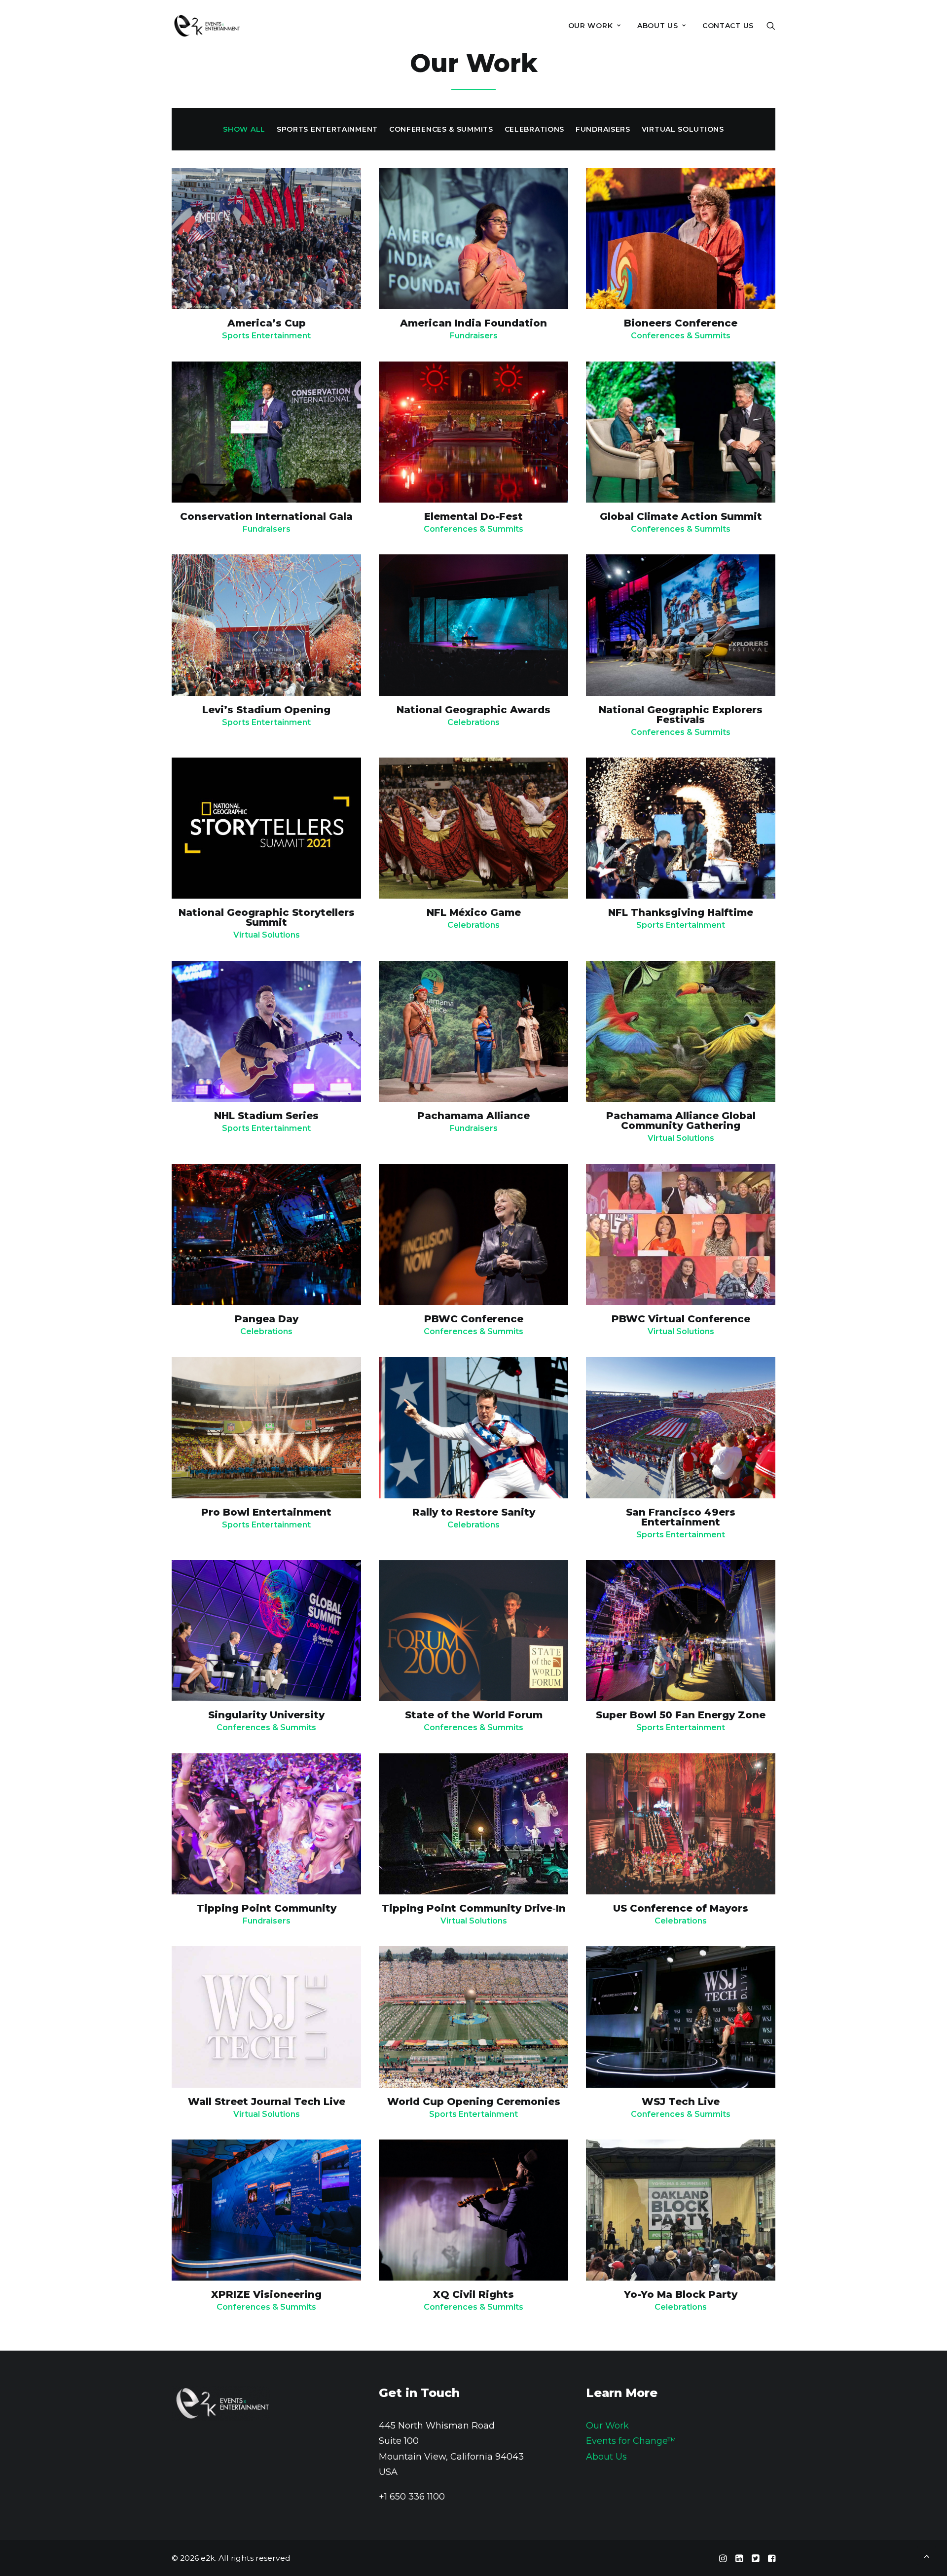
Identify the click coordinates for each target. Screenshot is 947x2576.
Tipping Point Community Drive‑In (474, 1908)
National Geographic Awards (473, 710)
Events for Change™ (631, 2441)
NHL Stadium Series (266, 1116)
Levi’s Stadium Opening (266, 710)
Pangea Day (267, 1319)
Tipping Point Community (267, 1908)
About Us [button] (658, 26)
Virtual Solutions (267, 935)
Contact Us (728, 26)
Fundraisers (474, 336)
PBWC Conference (474, 1319)
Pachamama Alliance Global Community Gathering (681, 1121)
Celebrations (473, 722)
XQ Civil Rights (473, 2294)
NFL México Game (474, 912)
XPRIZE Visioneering (266, 2294)
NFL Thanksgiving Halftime (681, 912)
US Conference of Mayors (681, 1908)
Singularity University (266, 1715)
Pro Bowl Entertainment (266, 1512)
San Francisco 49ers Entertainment (681, 1517)
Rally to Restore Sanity (474, 1512)
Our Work (591, 26)
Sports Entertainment (266, 336)
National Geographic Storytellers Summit (267, 917)
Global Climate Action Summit (681, 516)
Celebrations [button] (534, 129)
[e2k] (207, 26)
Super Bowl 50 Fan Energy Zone (681, 1715)
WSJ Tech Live (681, 2102)
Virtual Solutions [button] (683, 129)
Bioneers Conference (681, 323)
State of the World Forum (474, 1715)
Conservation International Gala (266, 516)
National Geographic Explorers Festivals (681, 715)
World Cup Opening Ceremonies (474, 2102)
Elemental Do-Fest (473, 516)
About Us (606, 2457)
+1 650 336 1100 (412, 2497)
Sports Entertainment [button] (327, 129)
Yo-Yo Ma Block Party (681, 2294)
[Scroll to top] (927, 2555)
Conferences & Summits (681, 336)
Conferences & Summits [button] (441, 129)
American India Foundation (473, 323)
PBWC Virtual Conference (681, 1319)
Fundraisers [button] (603, 129)
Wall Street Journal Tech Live (267, 2102)
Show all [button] (244, 129)
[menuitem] (595, 26)
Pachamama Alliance (473, 1116)
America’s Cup (267, 323)
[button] (771, 26)
